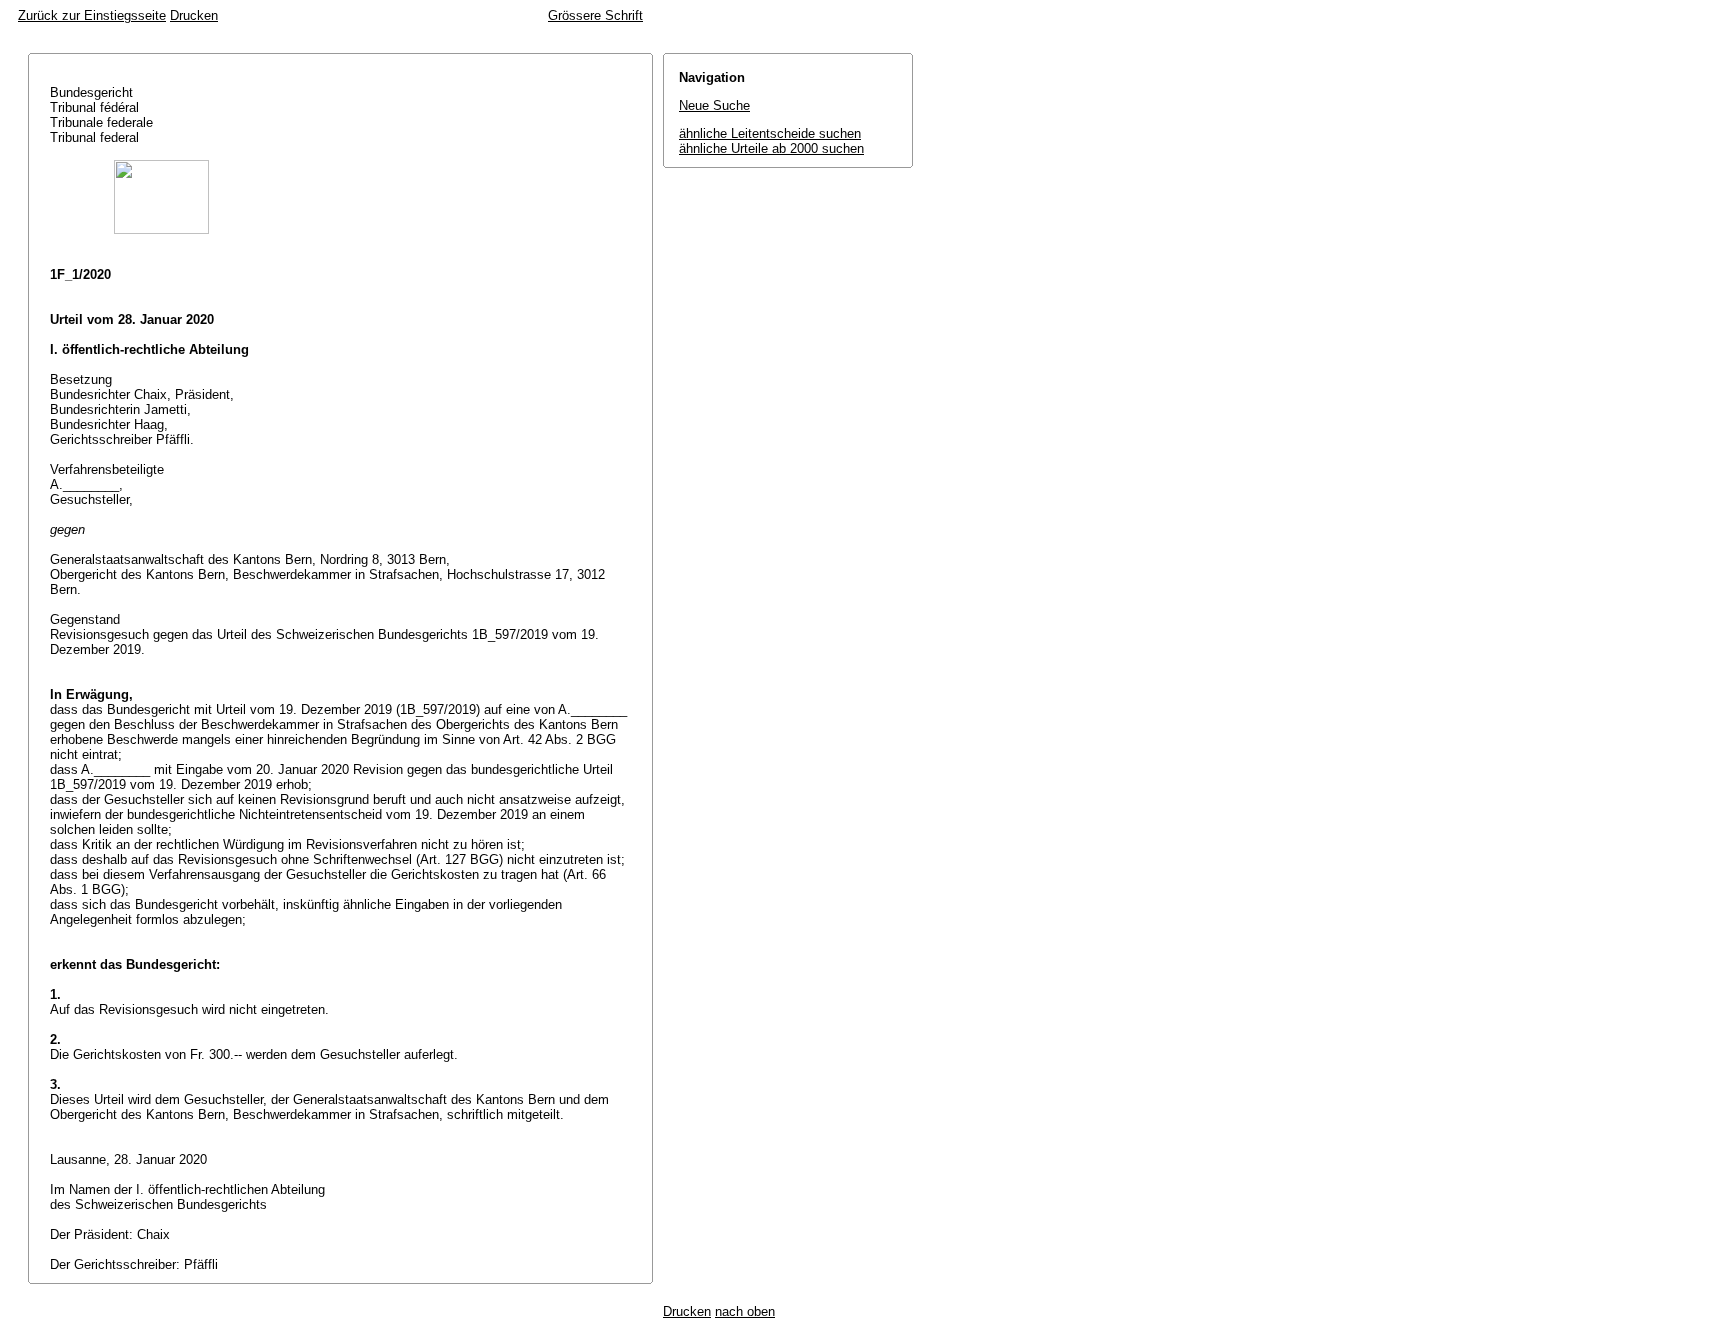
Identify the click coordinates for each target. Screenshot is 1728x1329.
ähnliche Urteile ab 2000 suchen (771, 148)
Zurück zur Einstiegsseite (92, 15)
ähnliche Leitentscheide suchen (770, 133)
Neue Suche (714, 105)
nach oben (745, 1311)
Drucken (194, 15)
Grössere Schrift (595, 15)
